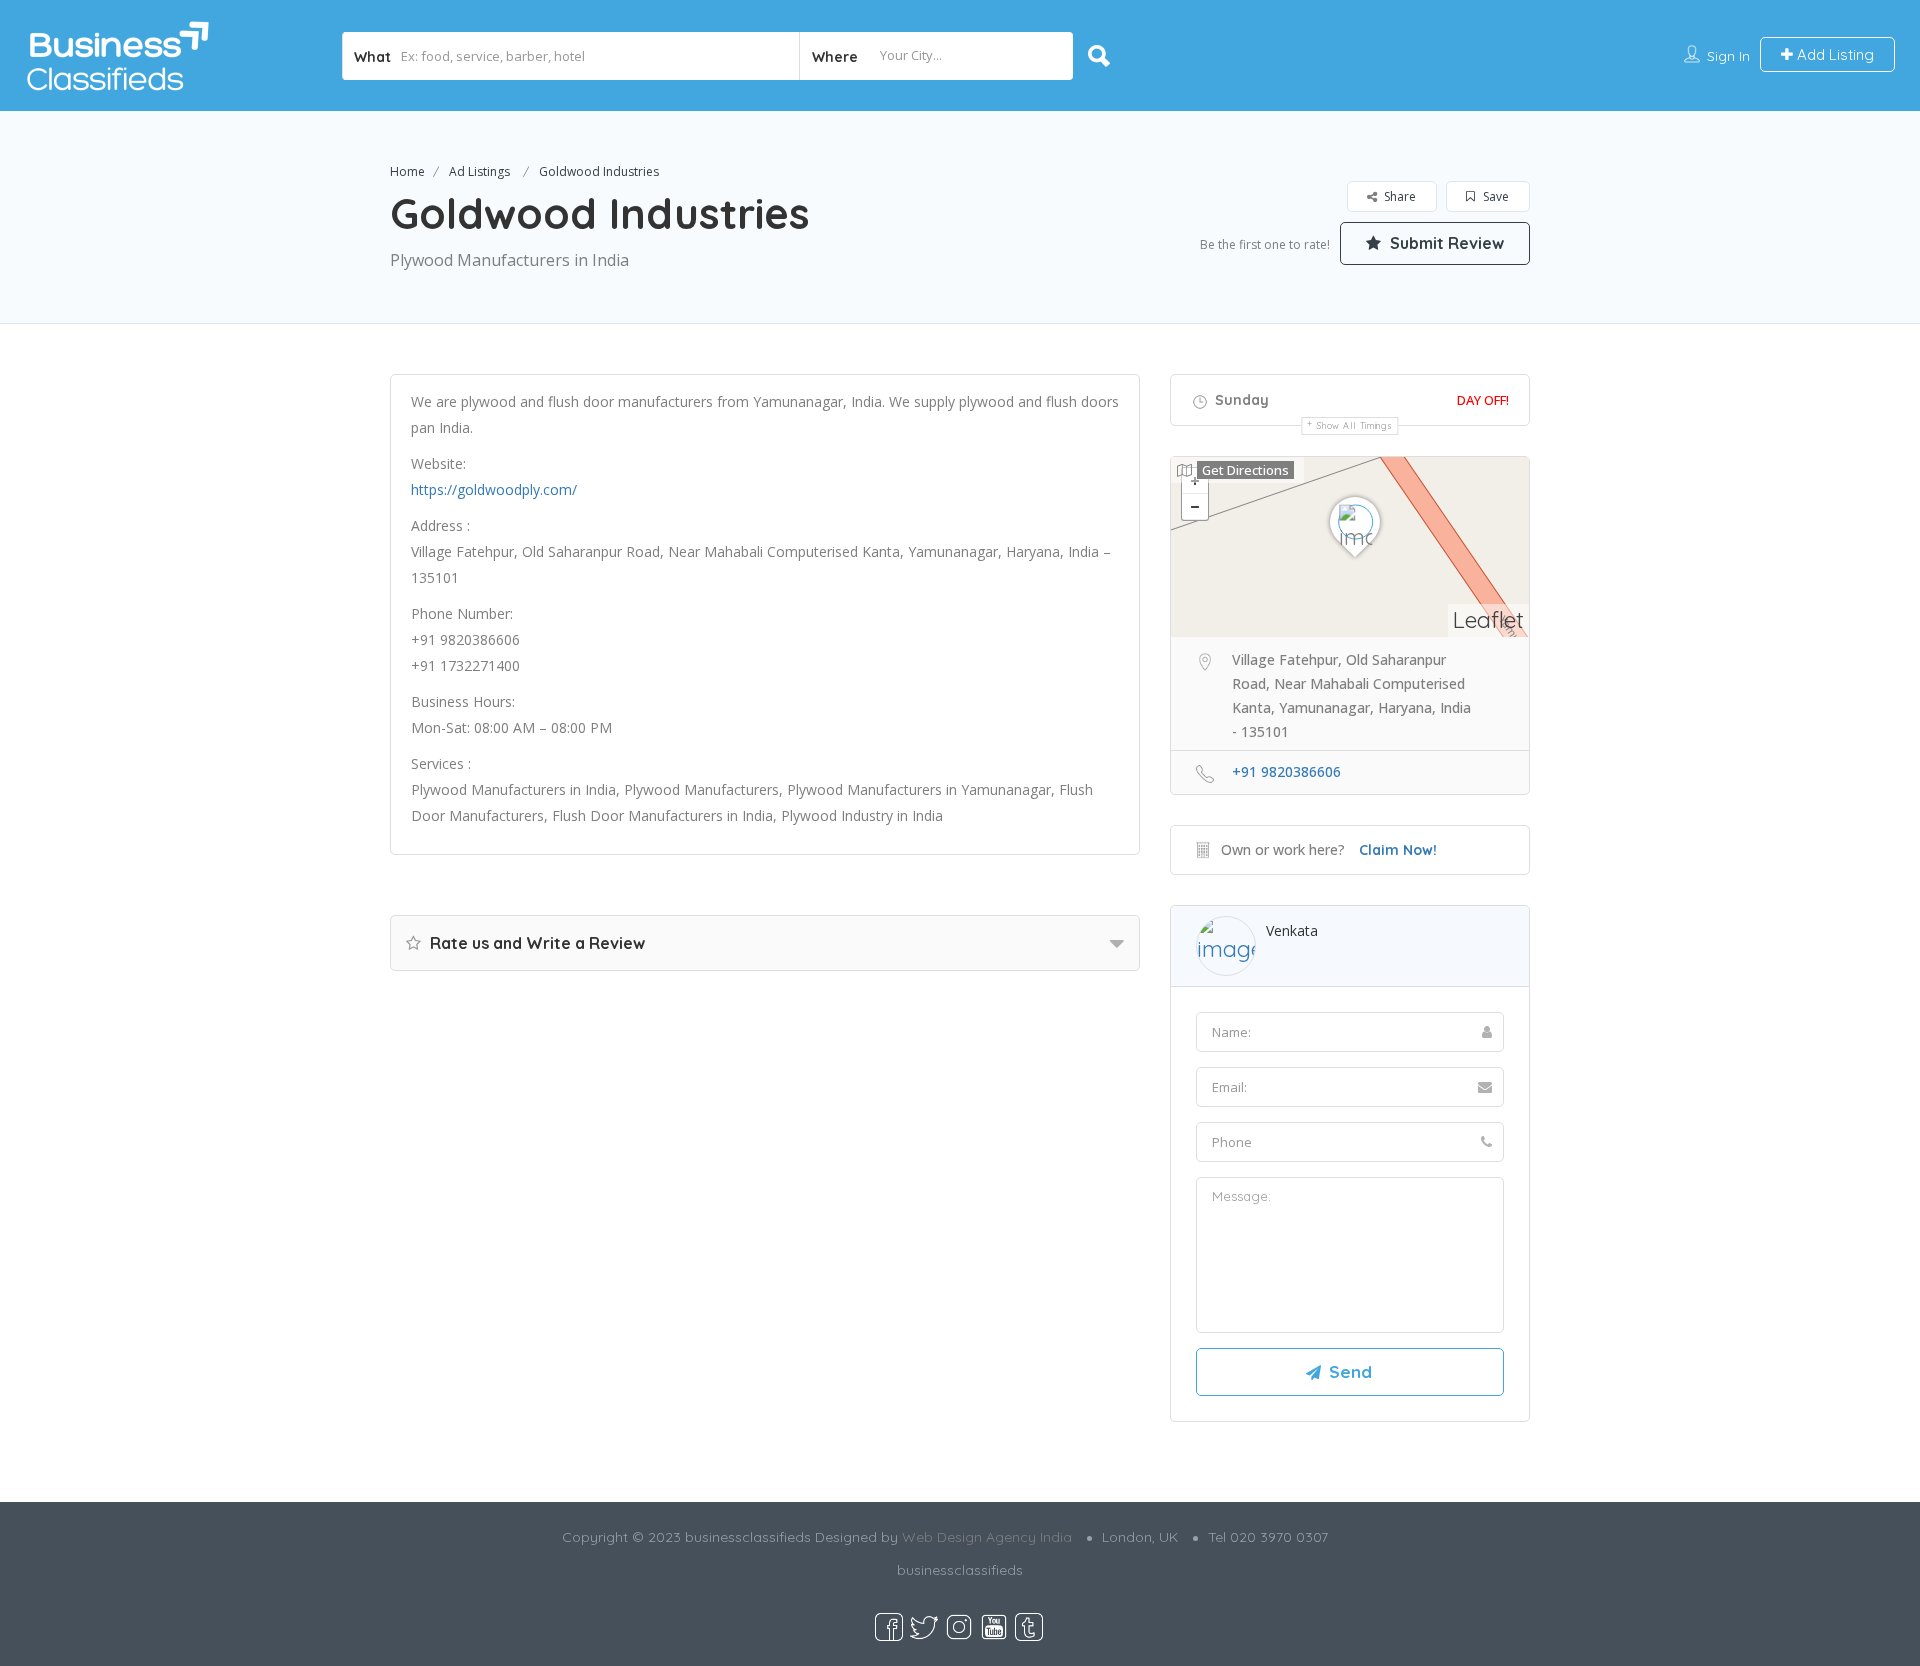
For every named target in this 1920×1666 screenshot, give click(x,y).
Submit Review (1445, 243)
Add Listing (1833, 54)
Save (1494, 196)
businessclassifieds (960, 1570)
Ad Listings (479, 171)
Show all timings (1354, 425)
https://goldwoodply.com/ (494, 489)
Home (407, 171)
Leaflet (1488, 619)
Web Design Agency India (987, 1537)
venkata (1292, 930)
